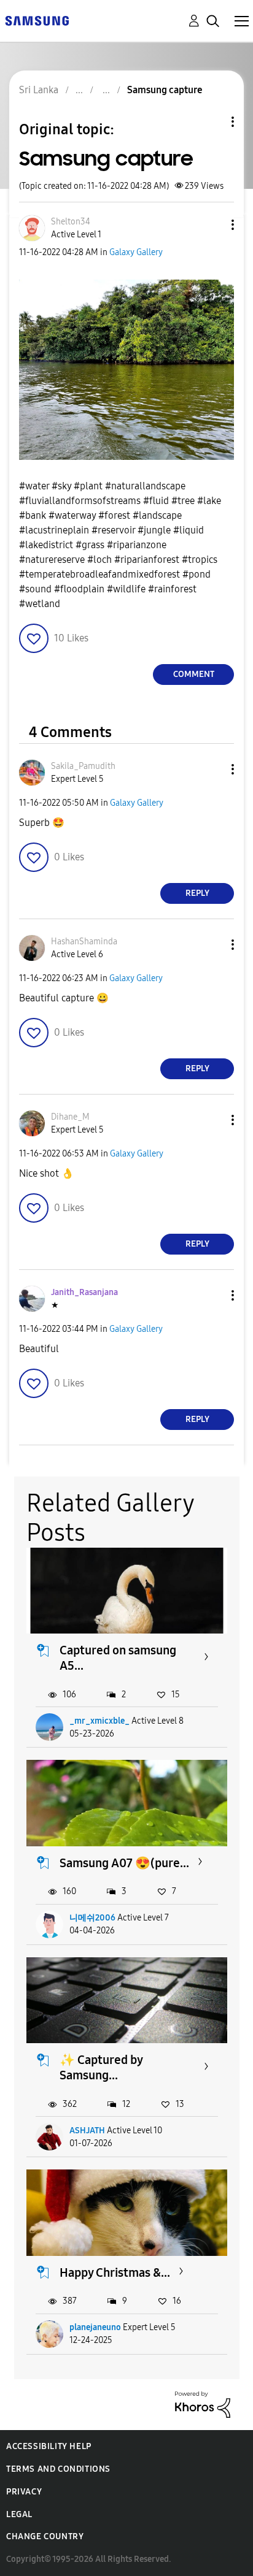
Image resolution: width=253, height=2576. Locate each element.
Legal (19, 2514)
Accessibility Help (49, 2446)
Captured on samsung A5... (118, 1658)
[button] (212, 225)
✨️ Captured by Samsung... (101, 2067)
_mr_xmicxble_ (99, 1721)
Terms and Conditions (58, 2469)
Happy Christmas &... (115, 2272)
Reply (197, 893)
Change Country (45, 2536)
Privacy (24, 2492)
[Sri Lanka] (37, 20)
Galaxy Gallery (136, 252)
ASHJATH (87, 2131)
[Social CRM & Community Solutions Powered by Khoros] (203, 2403)
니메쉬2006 (92, 1918)
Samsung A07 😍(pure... (124, 1863)
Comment (194, 674)
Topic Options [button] (212, 122)
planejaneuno (95, 2327)
